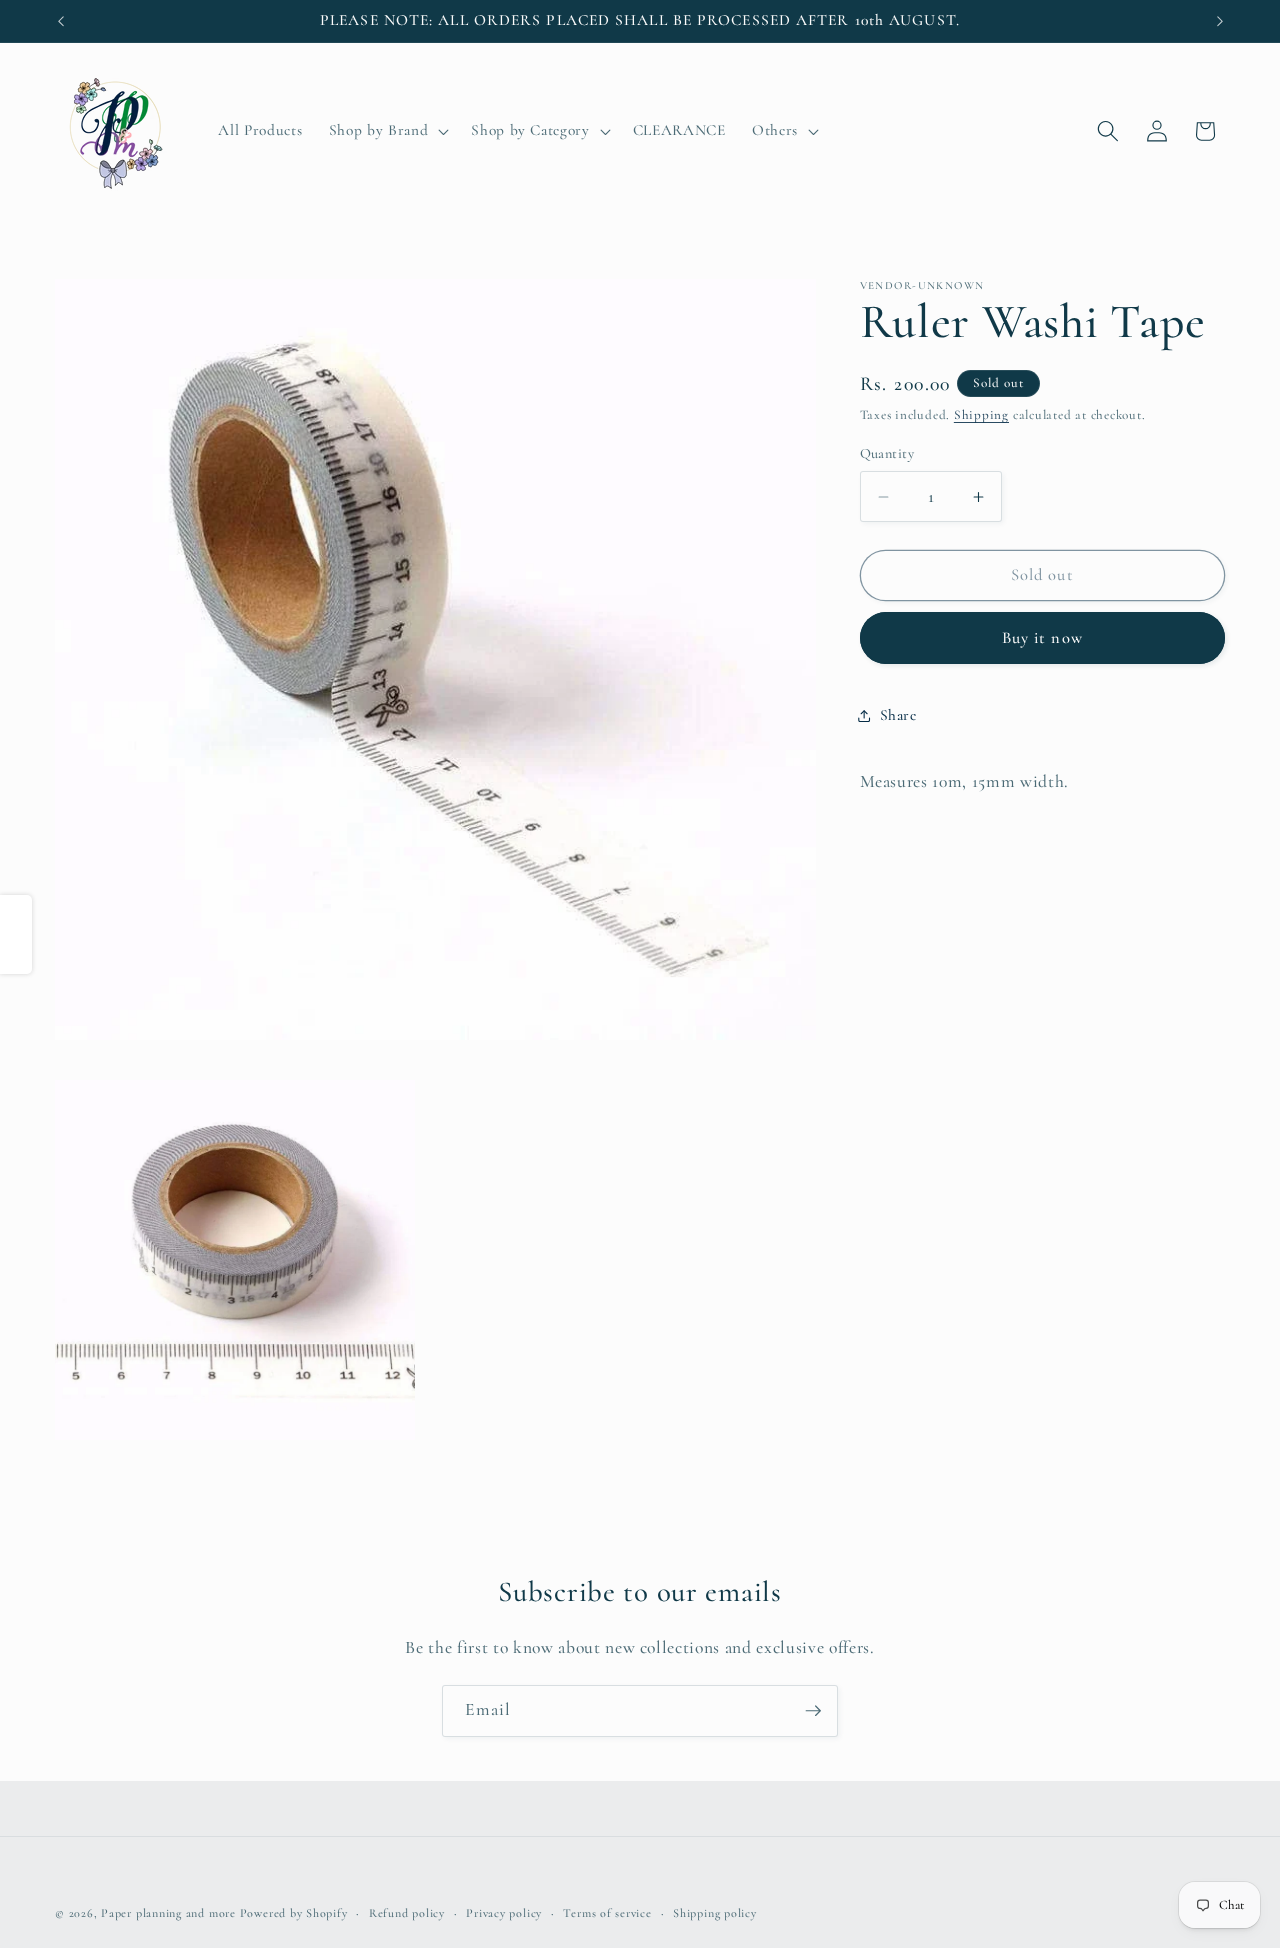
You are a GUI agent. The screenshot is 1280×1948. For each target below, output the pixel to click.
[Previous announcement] (61, 21)
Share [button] (898, 715)
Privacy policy (504, 1913)
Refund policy (407, 1913)
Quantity (887, 453)
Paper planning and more (168, 1913)
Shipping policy (715, 1913)
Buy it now (1042, 638)
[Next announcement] (1220, 21)
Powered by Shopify (294, 1913)
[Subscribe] (813, 1711)
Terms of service (607, 1913)
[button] (387, 131)
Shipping (981, 415)
